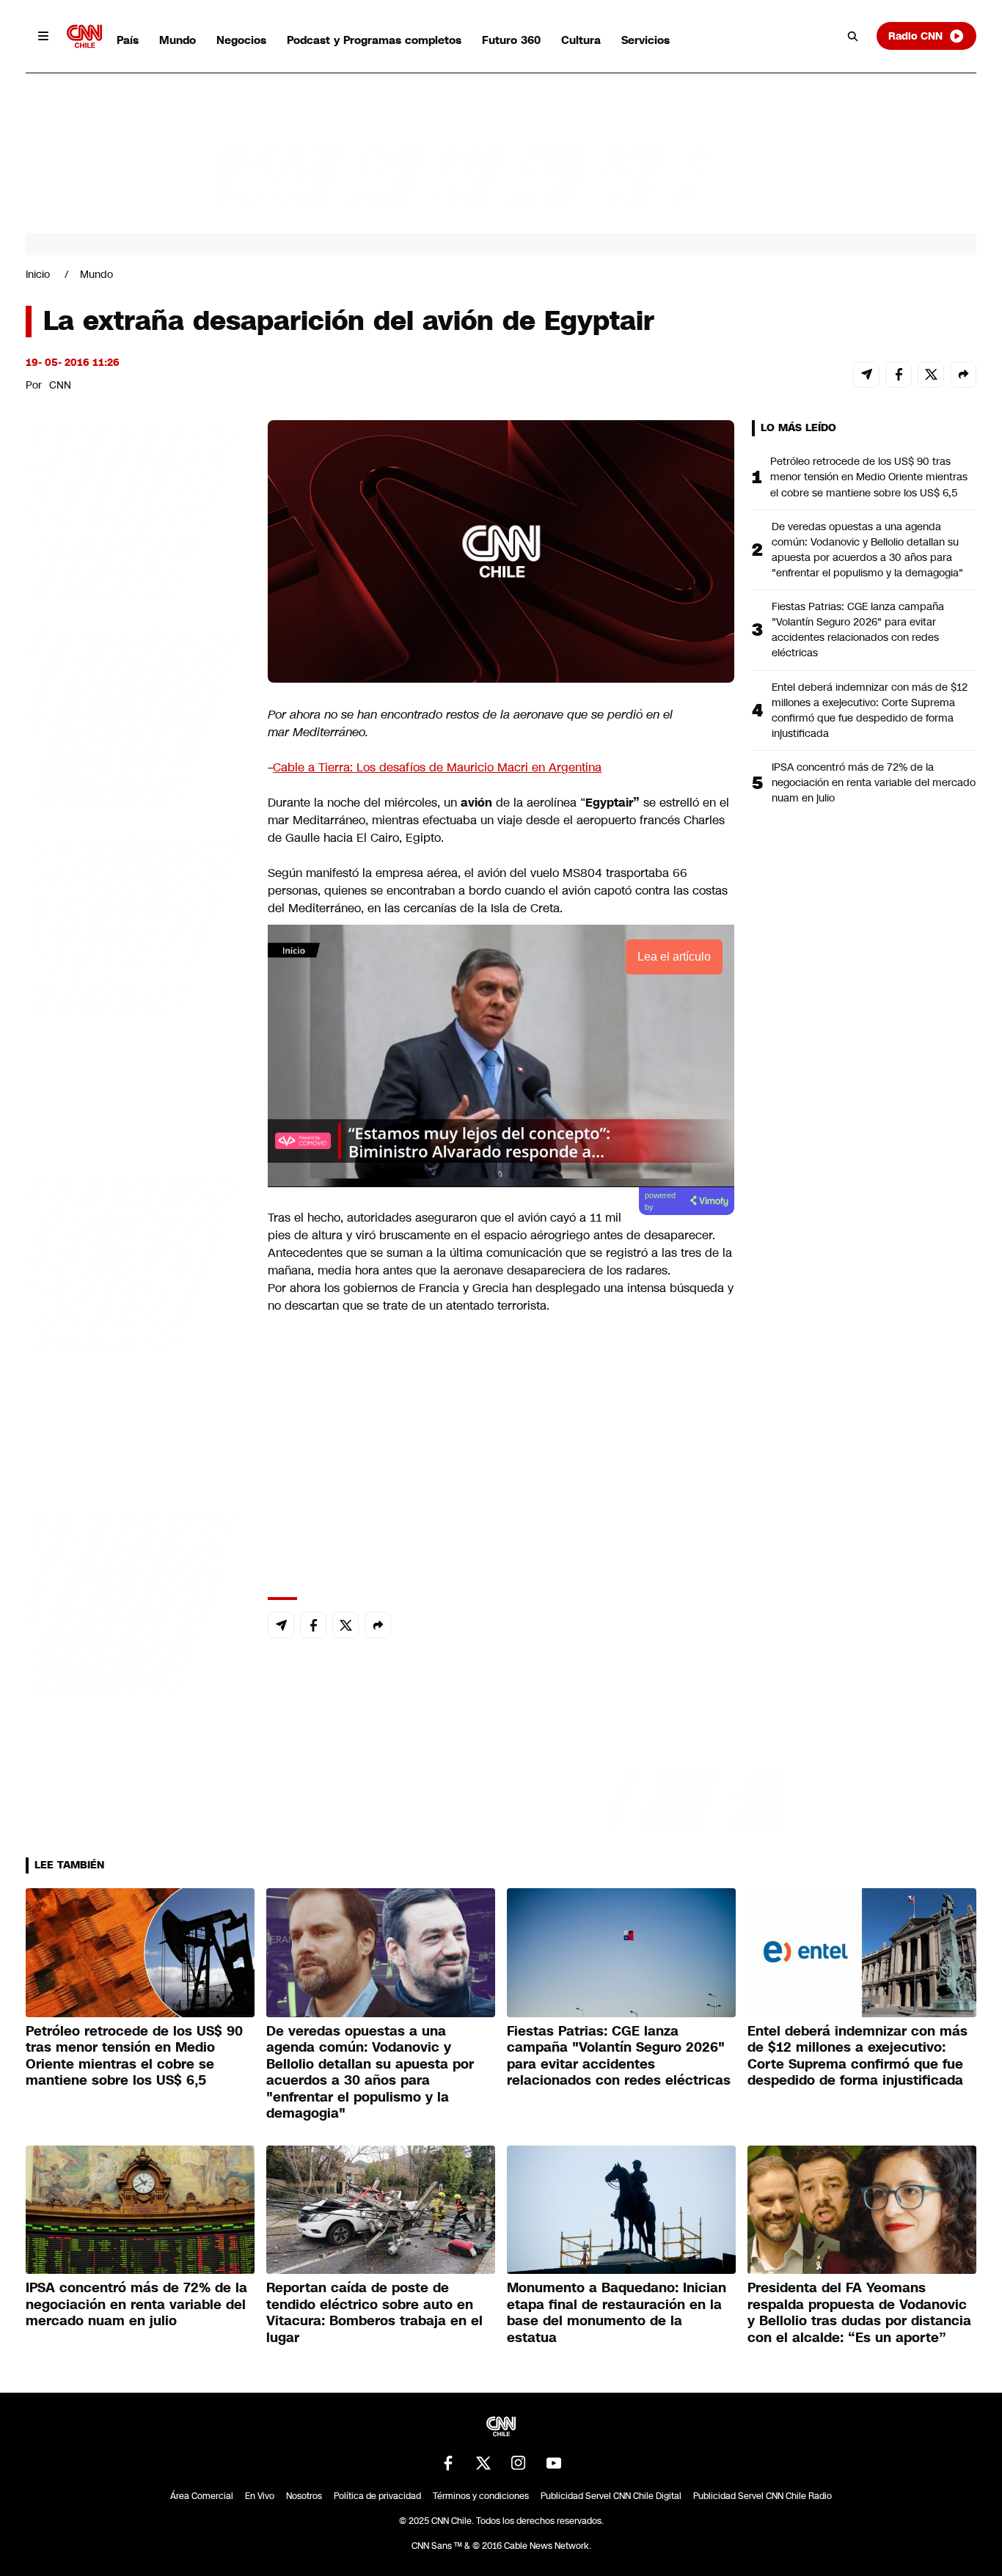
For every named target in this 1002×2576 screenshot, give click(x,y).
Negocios (241, 40)
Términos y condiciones (481, 2496)
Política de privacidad (377, 2496)
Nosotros (304, 2496)
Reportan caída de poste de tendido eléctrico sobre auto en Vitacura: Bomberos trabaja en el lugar (374, 2313)
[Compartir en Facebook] (899, 375)
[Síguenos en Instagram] (519, 2463)
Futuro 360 (511, 40)
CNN (60, 385)
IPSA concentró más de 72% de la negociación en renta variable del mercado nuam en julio (874, 782)
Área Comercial (202, 2496)
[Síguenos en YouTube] (554, 2463)
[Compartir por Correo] (866, 375)
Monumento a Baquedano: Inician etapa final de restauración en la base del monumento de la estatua (617, 2313)
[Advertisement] (136, 1261)
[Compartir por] (963, 375)
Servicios (646, 40)
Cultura (581, 40)
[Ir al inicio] (84, 36)
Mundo (178, 40)
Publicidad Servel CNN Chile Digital (611, 2496)
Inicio (38, 274)
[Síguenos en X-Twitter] (483, 2463)
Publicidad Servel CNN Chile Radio (763, 2496)
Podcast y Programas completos (374, 40)
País (128, 40)
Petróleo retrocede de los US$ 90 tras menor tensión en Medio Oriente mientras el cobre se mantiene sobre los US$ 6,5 (869, 477)
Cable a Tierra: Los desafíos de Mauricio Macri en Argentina (437, 767)
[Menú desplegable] (43, 36)
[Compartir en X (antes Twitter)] (931, 375)
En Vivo (260, 2496)
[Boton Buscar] (853, 36)
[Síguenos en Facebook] (448, 2463)
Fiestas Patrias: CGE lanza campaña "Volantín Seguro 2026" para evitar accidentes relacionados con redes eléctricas (858, 630)
